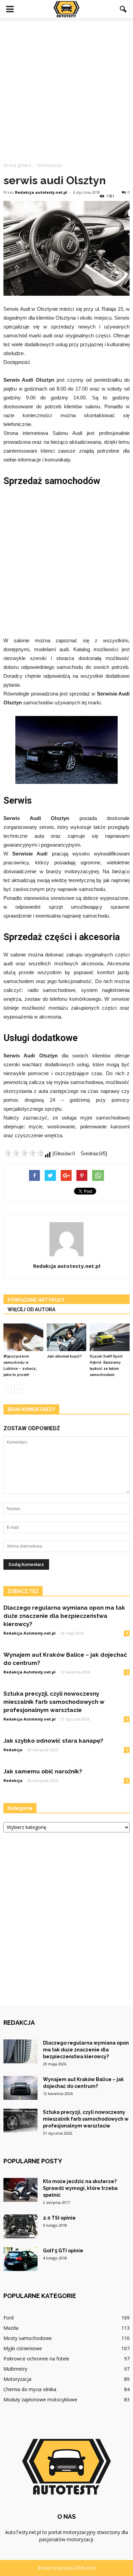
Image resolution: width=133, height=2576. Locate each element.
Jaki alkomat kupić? (64, 1356)
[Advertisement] (66, 88)
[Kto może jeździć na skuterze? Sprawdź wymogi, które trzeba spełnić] (20, 2190)
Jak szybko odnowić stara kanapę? (53, 1741)
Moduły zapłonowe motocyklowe (40, 2399)
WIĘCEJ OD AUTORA (31, 1309)
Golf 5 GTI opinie (63, 2251)
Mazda (11, 2328)
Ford (9, 2318)
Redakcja (13, 1750)
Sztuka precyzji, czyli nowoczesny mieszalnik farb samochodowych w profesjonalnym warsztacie (54, 1702)
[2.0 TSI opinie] (20, 2226)
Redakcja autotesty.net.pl (41, 192)
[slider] (24, 1153)
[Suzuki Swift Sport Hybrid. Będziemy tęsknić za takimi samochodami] (110, 1337)
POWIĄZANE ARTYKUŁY (36, 1300)
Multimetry (15, 2369)
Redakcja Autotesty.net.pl (29, 1633)
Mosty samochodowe (28, 2338)
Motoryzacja (17, 2379)
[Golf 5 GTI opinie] (20, 2259)
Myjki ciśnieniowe (23, 2348)
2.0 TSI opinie (59, 2218)
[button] (123, 9)
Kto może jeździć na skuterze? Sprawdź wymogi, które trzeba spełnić (80, 2188)
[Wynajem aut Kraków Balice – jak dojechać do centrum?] (20, 2088)
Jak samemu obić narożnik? (43, 1771)
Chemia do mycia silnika (30, 2389)
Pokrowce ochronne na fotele (36, 2359)
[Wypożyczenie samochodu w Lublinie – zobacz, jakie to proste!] (23, 1337)
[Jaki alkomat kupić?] (67, 1337)
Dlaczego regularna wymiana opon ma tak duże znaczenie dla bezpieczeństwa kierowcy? (64, 1616)
